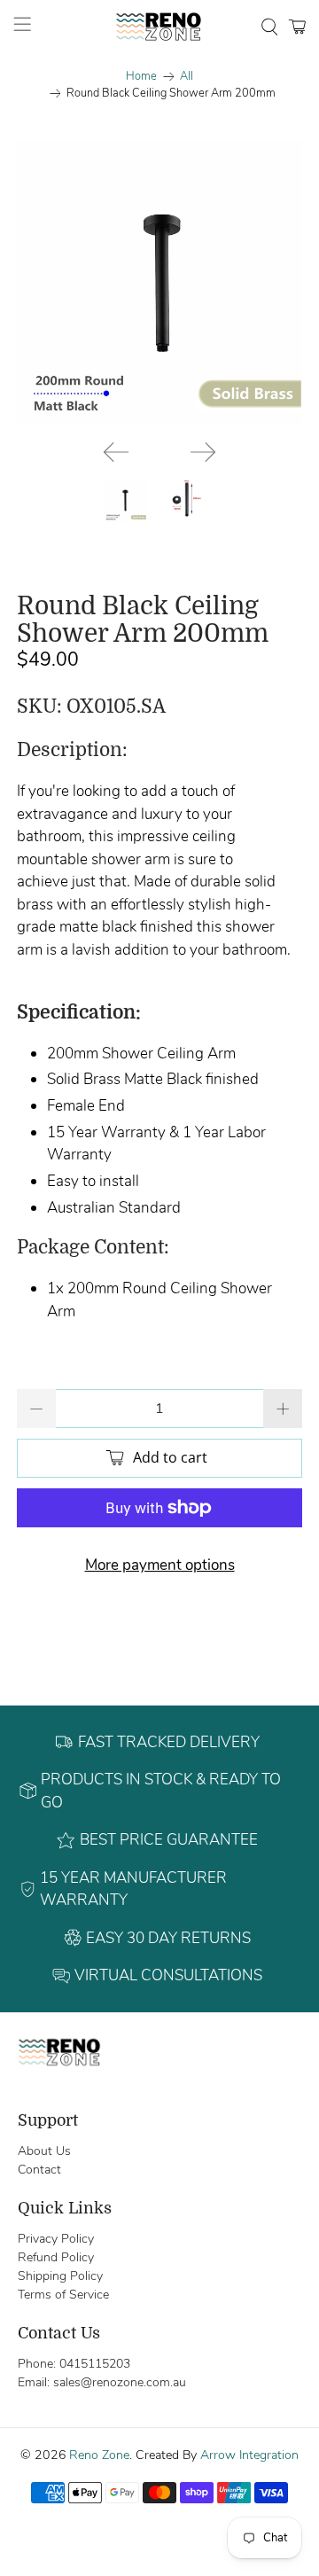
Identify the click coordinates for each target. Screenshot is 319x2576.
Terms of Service (63, 2295)
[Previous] (116, 452)
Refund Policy (56, 2257)
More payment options (160, 1565)
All (187, 77)
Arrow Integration (249, 2455)
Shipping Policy (60, 2276)
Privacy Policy (56, 2239)
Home (141, 77)
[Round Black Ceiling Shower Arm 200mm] (159, 283)
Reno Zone (99, 2455)
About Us (44, 2151)
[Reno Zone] (159, 27)
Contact (39, 2170)
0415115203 (95, 2364)
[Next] (203, 452)
